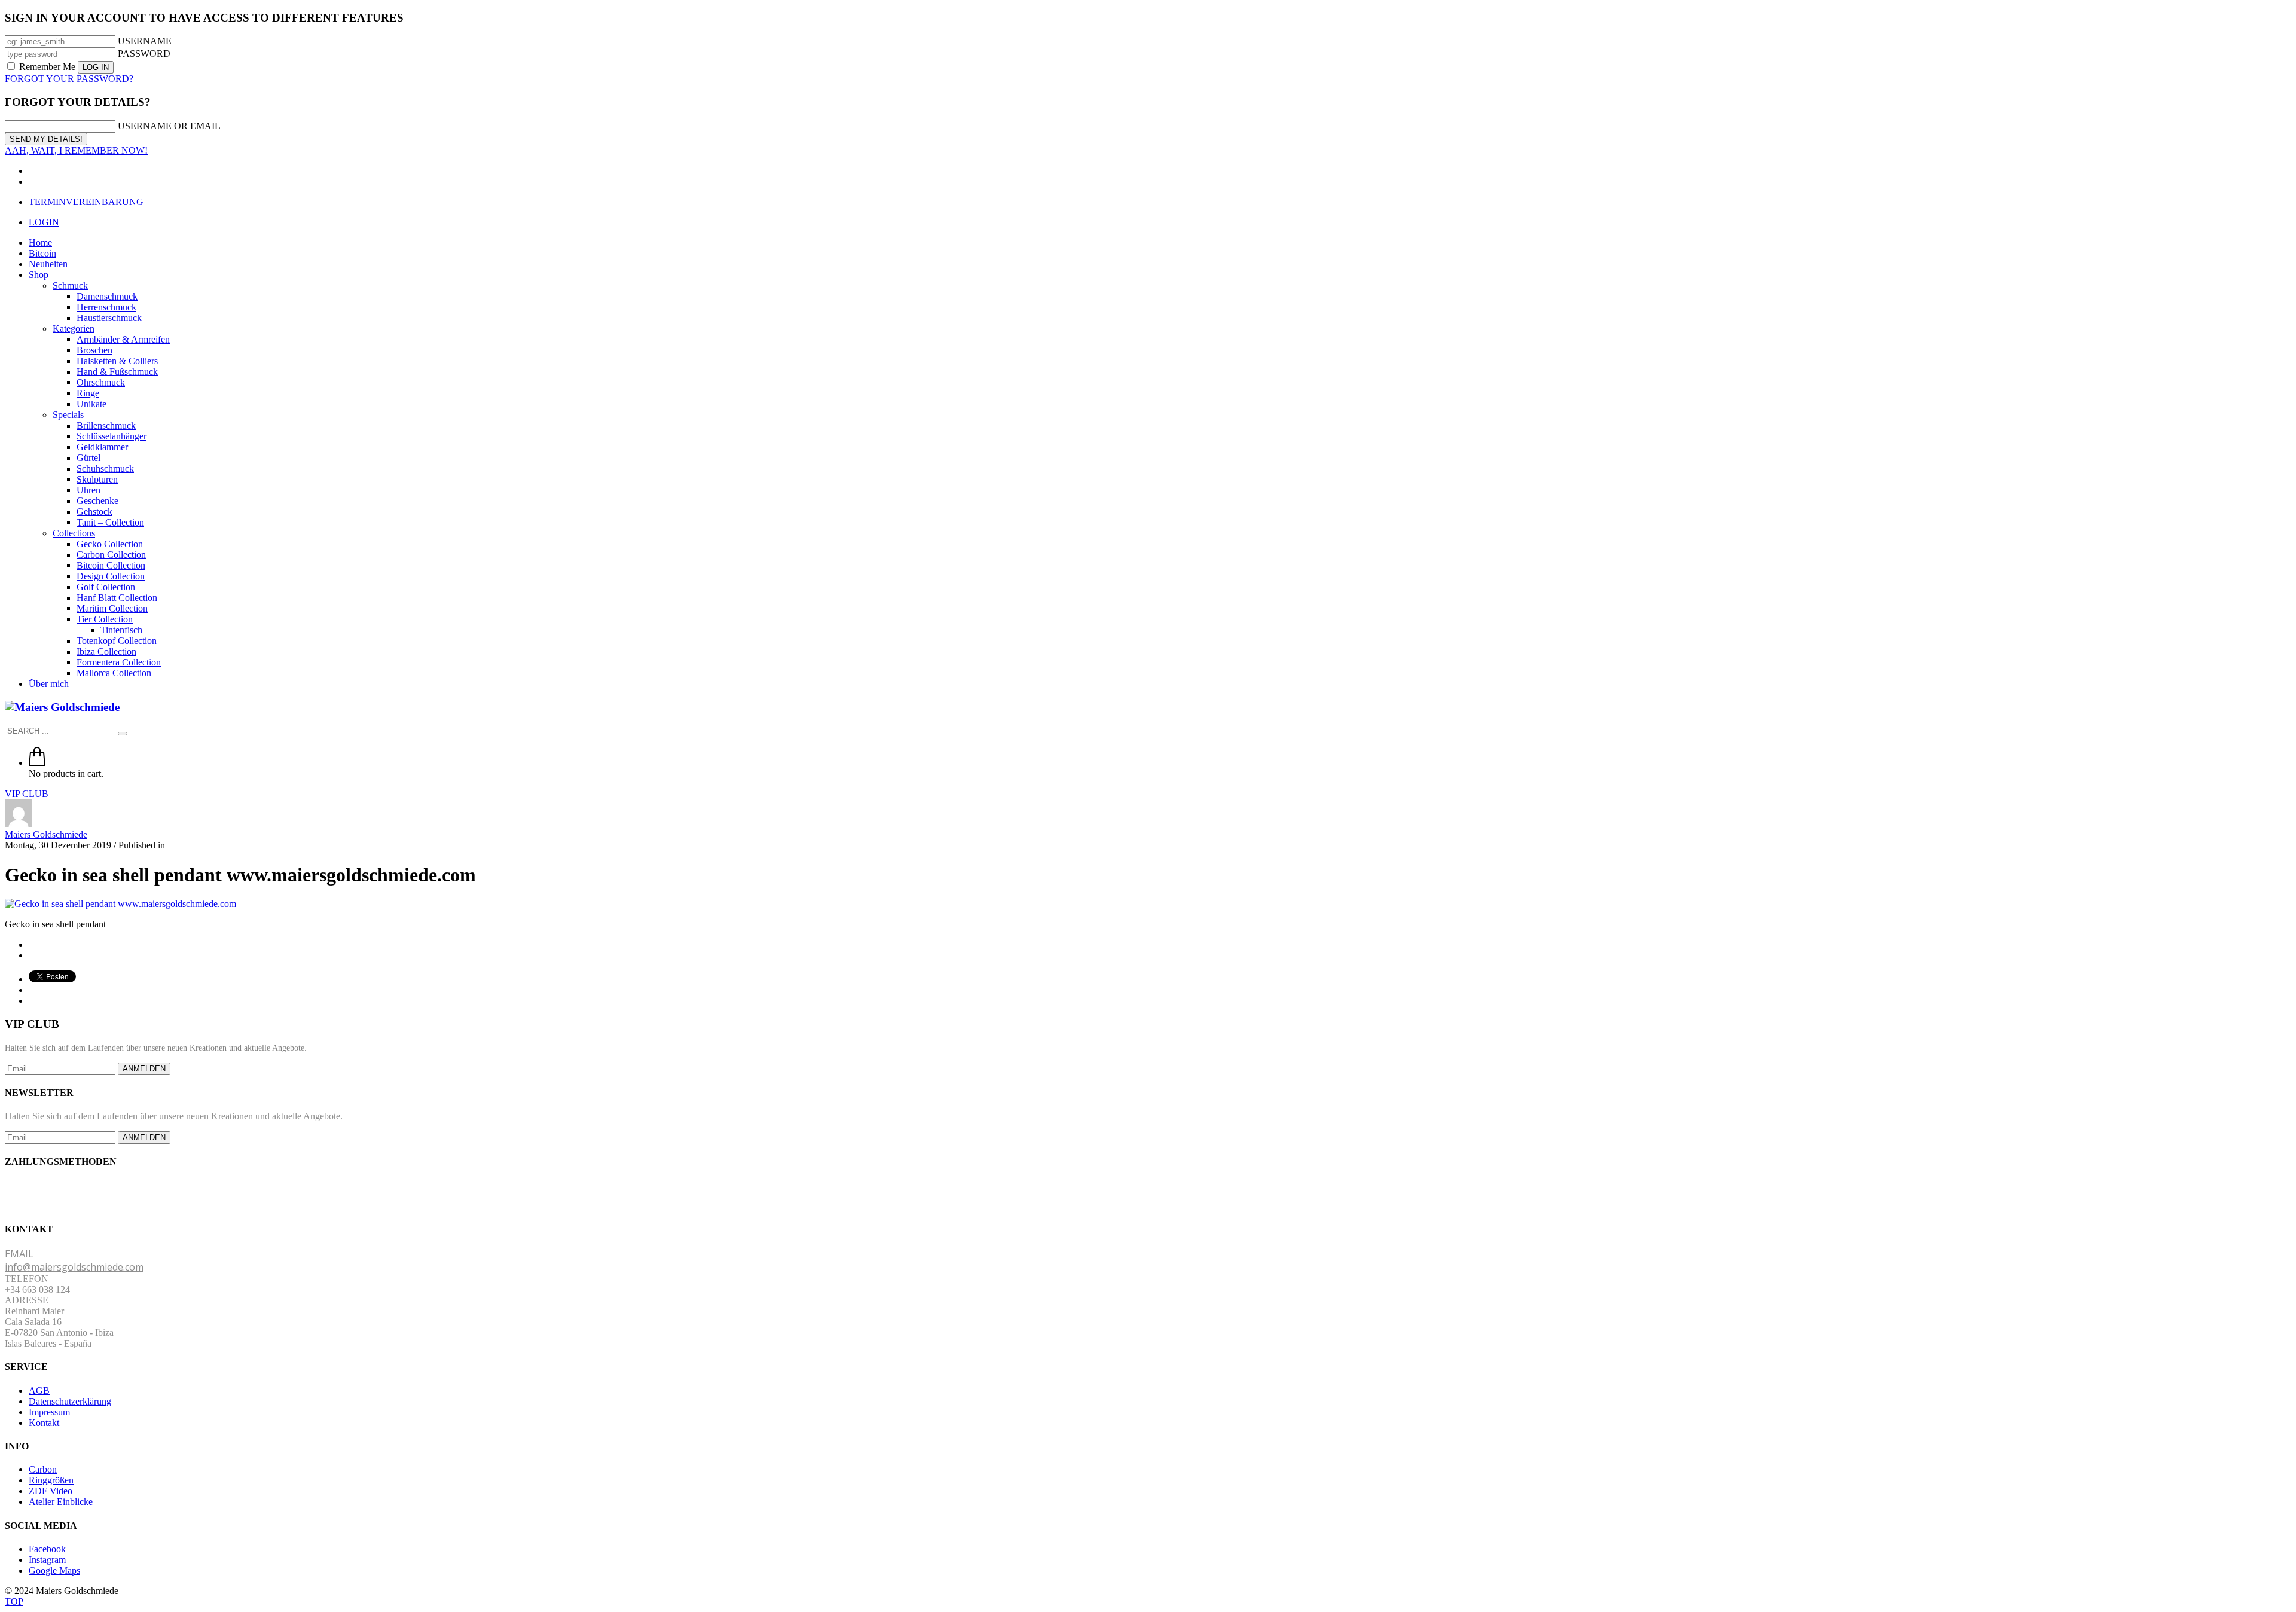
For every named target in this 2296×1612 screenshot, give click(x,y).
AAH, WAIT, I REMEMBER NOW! (76, 150)
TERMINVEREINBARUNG (86, 202)
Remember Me (47, 67)
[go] (123, 734)
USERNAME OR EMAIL (169, 126)
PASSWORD (144, 54)
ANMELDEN (144, 1069)
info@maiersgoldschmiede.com (74, 1267)
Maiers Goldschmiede (46, 834)
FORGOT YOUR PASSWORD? (69, 79)
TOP (14, 1602)
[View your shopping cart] (37, 763)
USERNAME (145, 41)
